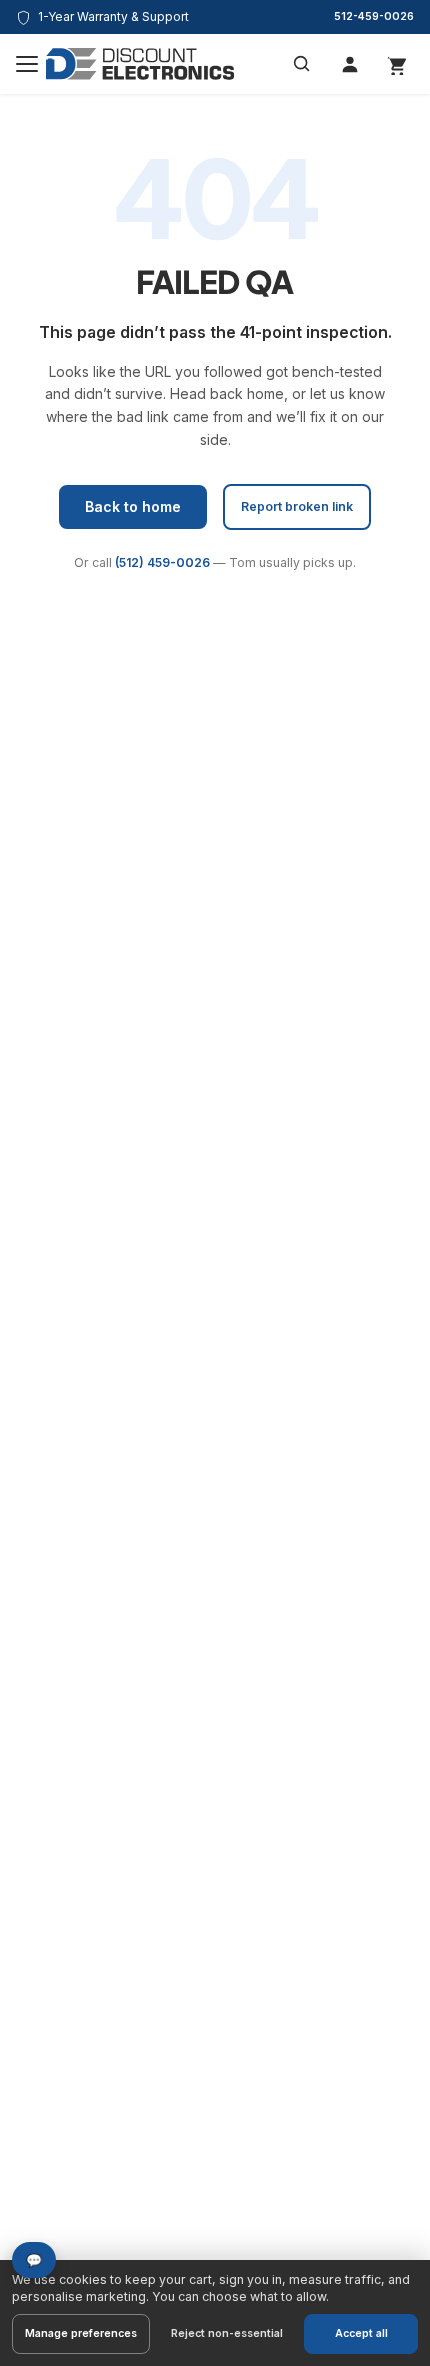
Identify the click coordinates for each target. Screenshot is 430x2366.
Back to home (133, 506)
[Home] (140, 64)
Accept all (361, 2333)
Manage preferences (81, 2333)
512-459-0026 (374, 16)
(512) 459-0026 (162, 562)
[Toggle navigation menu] (27, 64)
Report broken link (297, 506)
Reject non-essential (227, 2333)
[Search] (302, 64)
